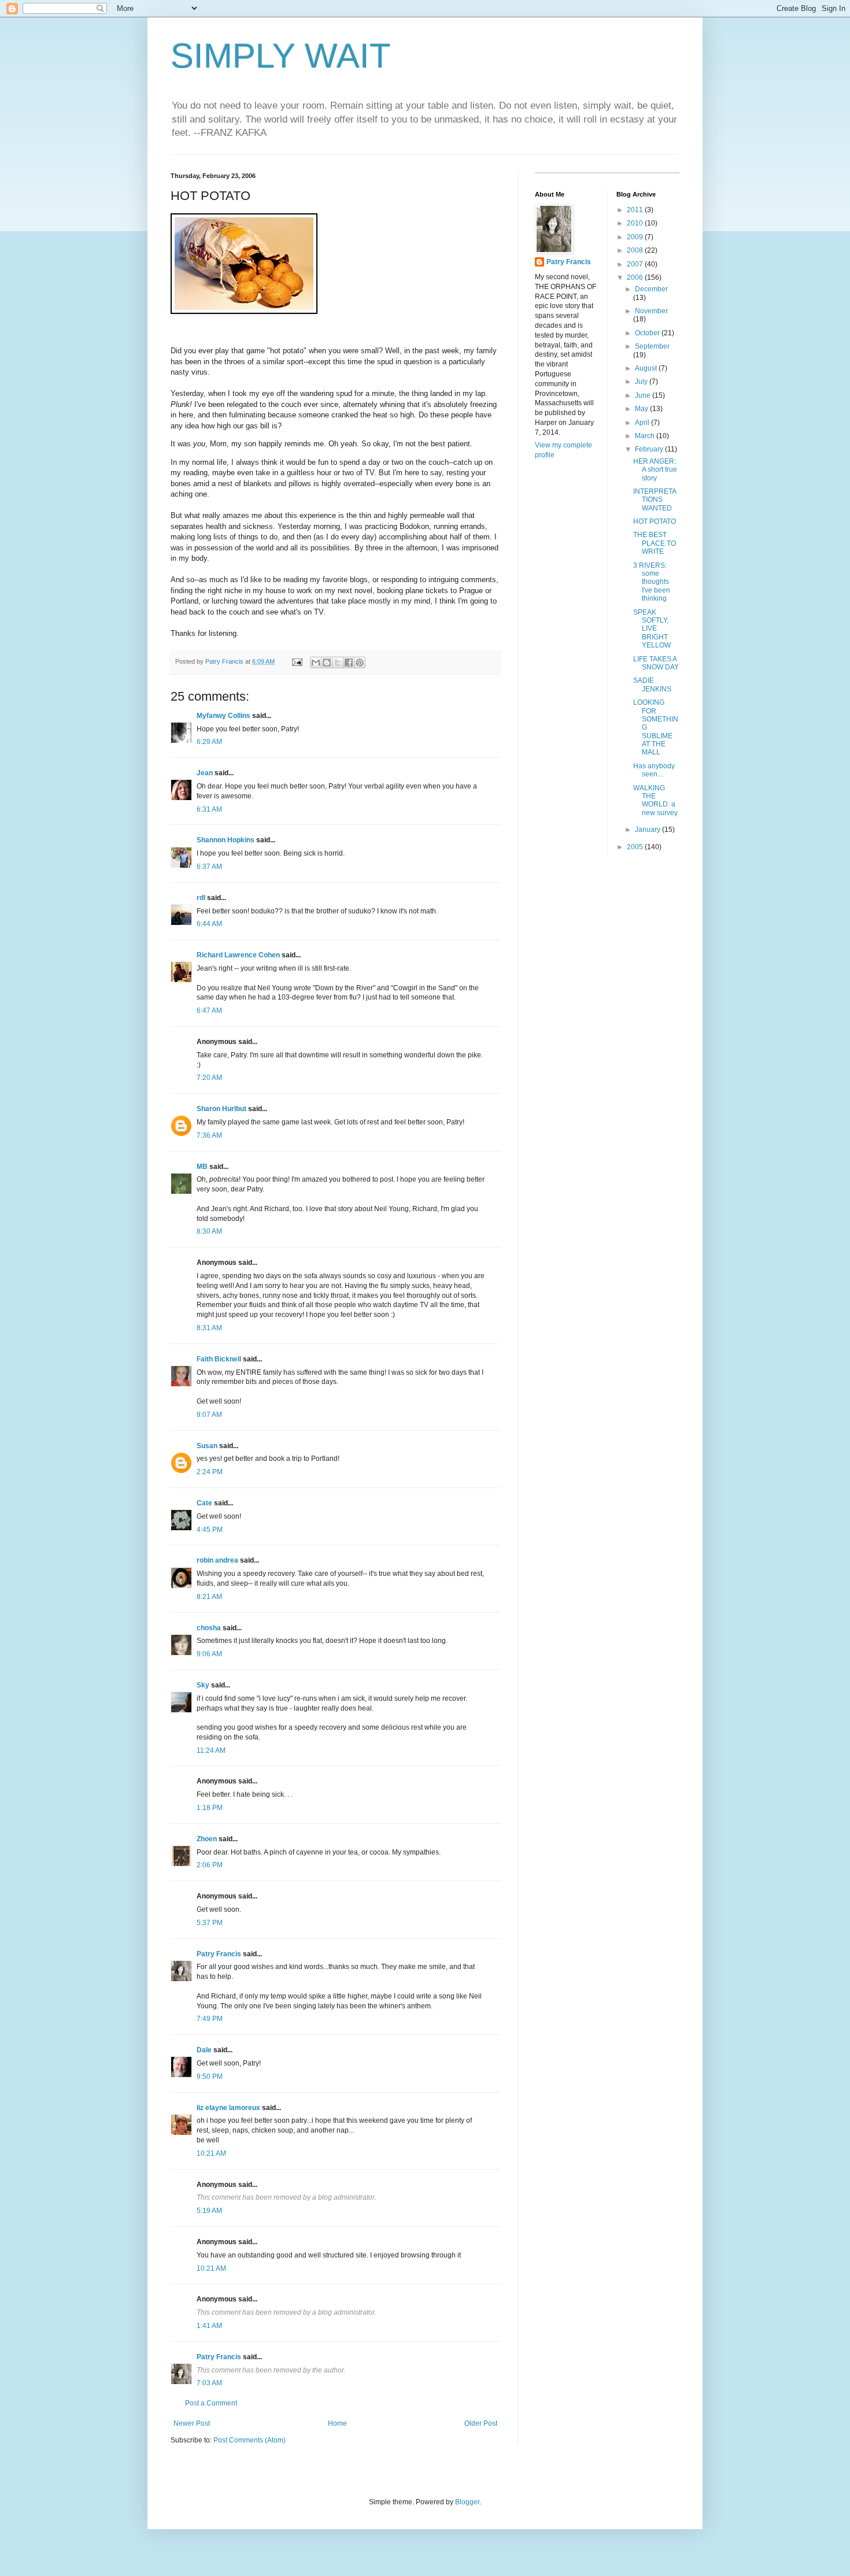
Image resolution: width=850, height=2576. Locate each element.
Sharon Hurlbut (221, 1109)
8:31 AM (209, 1328)
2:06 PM (210, 1865)
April (643, 423)
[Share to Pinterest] (360, 662)
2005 (636, 847)
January (648, 830)
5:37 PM (210, 1923)
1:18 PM (210, 1808)
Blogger (467, 2502)
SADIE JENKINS (652, 684)
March (646, 436)
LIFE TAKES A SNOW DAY (656, 663)
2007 (636, 264)
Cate (204, 1503)
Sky (203, 1685)
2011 (636, 210)
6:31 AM (209, 809)
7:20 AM (209, 1078)
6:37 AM (209, 867)
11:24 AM (211, 1750)
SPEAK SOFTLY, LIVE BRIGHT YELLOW (652, 629)
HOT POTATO (655, 521)
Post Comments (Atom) (250, 2440)
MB (202, 1167)
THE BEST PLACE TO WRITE (655, 543)
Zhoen (207, 1839)
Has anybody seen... (654, 770)
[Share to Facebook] (349, 662)
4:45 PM (210, 1530)
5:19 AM (209, 2211)
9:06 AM (209, 1654)
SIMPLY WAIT (281, 56)
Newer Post (192, 2423)
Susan (207, 1446)
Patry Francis (219, 1954)
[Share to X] (338, 662)
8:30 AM (209, 1231)
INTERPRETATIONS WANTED (655, 500)
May (642, 409)
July (642, 382)
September (652, 346)
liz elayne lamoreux (228, 2108)
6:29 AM (209, 742)
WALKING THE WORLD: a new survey (655, 800)
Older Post (481, 2423)
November (651, 311)
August (647, 368)
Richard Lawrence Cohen (238, 955)
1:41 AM (209, 2326)
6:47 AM (209, 1011)
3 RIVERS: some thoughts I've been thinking (652, 582)
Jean (205, 773)
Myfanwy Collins (223, 716)
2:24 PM (210, 1472)
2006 (636, 277)
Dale (204, 2050)
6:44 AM (209, 924)
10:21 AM (211, 2153)
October (648, 333)
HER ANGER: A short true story (655, 470)
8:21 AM (209, 1597)
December (651, 289)
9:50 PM (210, 2077)
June (644, 395)
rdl (201, 898)
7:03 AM (209, 2383)
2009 (636, 237)
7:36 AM (209, 1135)
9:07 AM (209, 1415)
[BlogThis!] (327, 662)
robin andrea (217, 1560)
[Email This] (316, 662)
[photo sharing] (244, 311)
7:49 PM (210, 2019)
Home (337, 2423)
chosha (209, 1628)
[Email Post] (297, 661)
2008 (636, 250)
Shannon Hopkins (226, 840)
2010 (636, 223)
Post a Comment (211, 2403)
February (650, 449)
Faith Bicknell (219, 1359)
